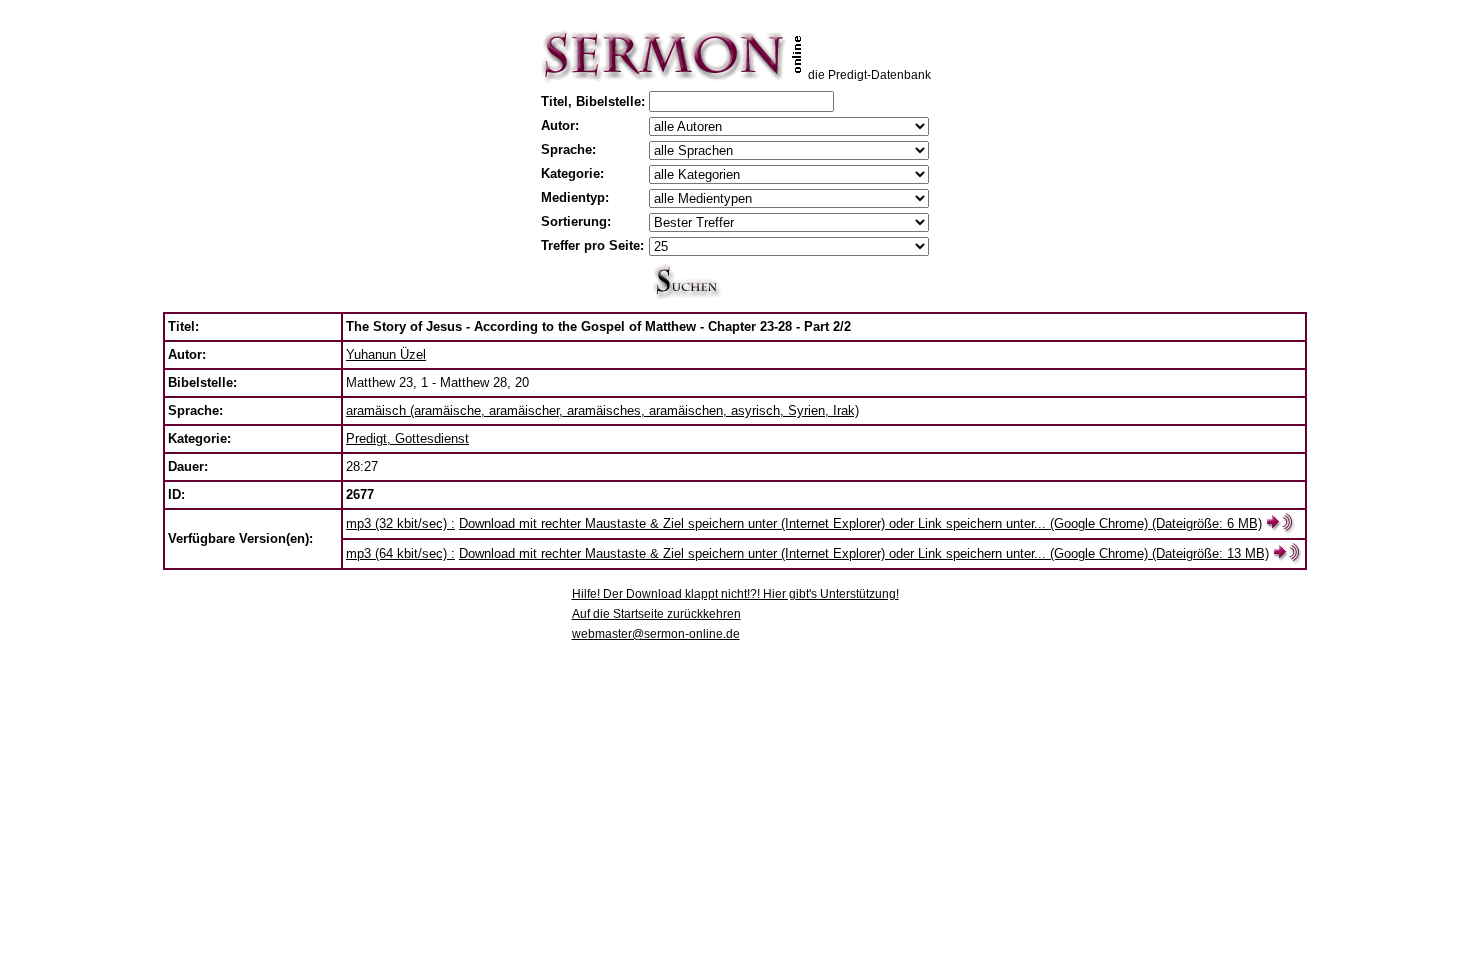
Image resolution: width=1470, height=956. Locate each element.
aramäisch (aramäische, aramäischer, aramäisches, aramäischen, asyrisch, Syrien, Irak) (602, 410)
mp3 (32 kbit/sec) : (400, 523)
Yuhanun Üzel (386, 354)
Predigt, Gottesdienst (407, 438)
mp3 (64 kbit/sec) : (400, 553)
